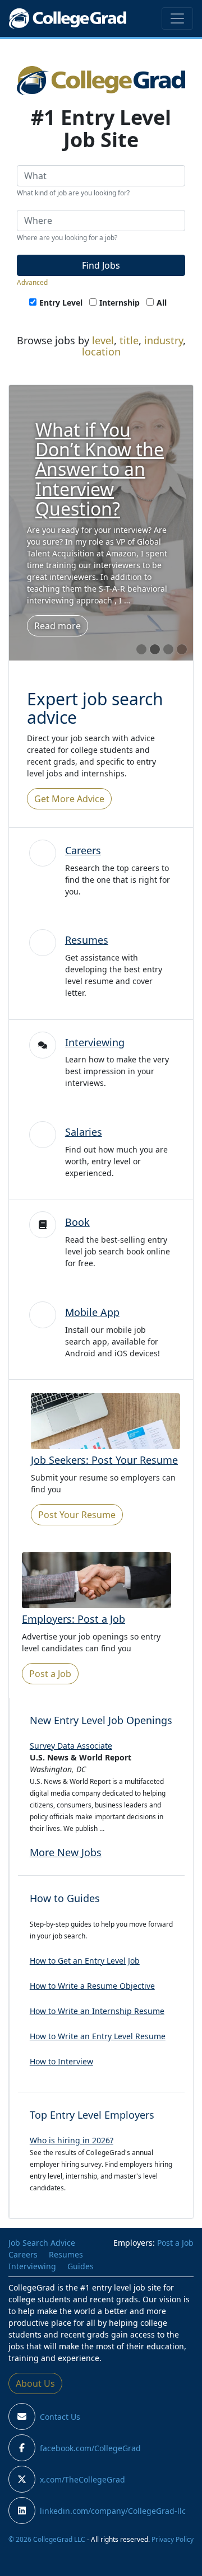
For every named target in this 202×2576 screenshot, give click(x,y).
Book (77, 1222)
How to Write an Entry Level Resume (98, 2036)
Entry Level (61, 303)
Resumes (87, 940)
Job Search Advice (42, 2243)
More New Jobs (66, 1852)
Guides (81, 2266)
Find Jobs (101, 265)
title (129, 340)
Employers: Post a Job (74, 1619)
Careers (83, 850)
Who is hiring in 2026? (72, 2140)
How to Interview (61, 2061)
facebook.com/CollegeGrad (90, 2448)
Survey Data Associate (71, 1746)
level (103, 340)
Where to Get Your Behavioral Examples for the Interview (101, 469)
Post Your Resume (77, 1515)
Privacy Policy (173, 2539)
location (101, 352)
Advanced (32, 282)
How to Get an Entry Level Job (85, 1961)
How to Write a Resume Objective (92, 1986)
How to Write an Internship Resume (97, 2011)
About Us (35, 2383)
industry (164, 340)
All (162, 303)
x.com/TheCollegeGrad (82, 2479)
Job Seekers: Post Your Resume (104, 1460)
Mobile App (92, 1312)
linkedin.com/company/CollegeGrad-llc (113, 2511)
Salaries (84, 1132)
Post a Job (50, 1674)
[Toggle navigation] (177, 18)
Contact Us (60, 2417)
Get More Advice (69, 799)
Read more (58, 616)
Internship (120, 303)
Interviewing (95, 1042)
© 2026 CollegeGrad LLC (47, 2539)
